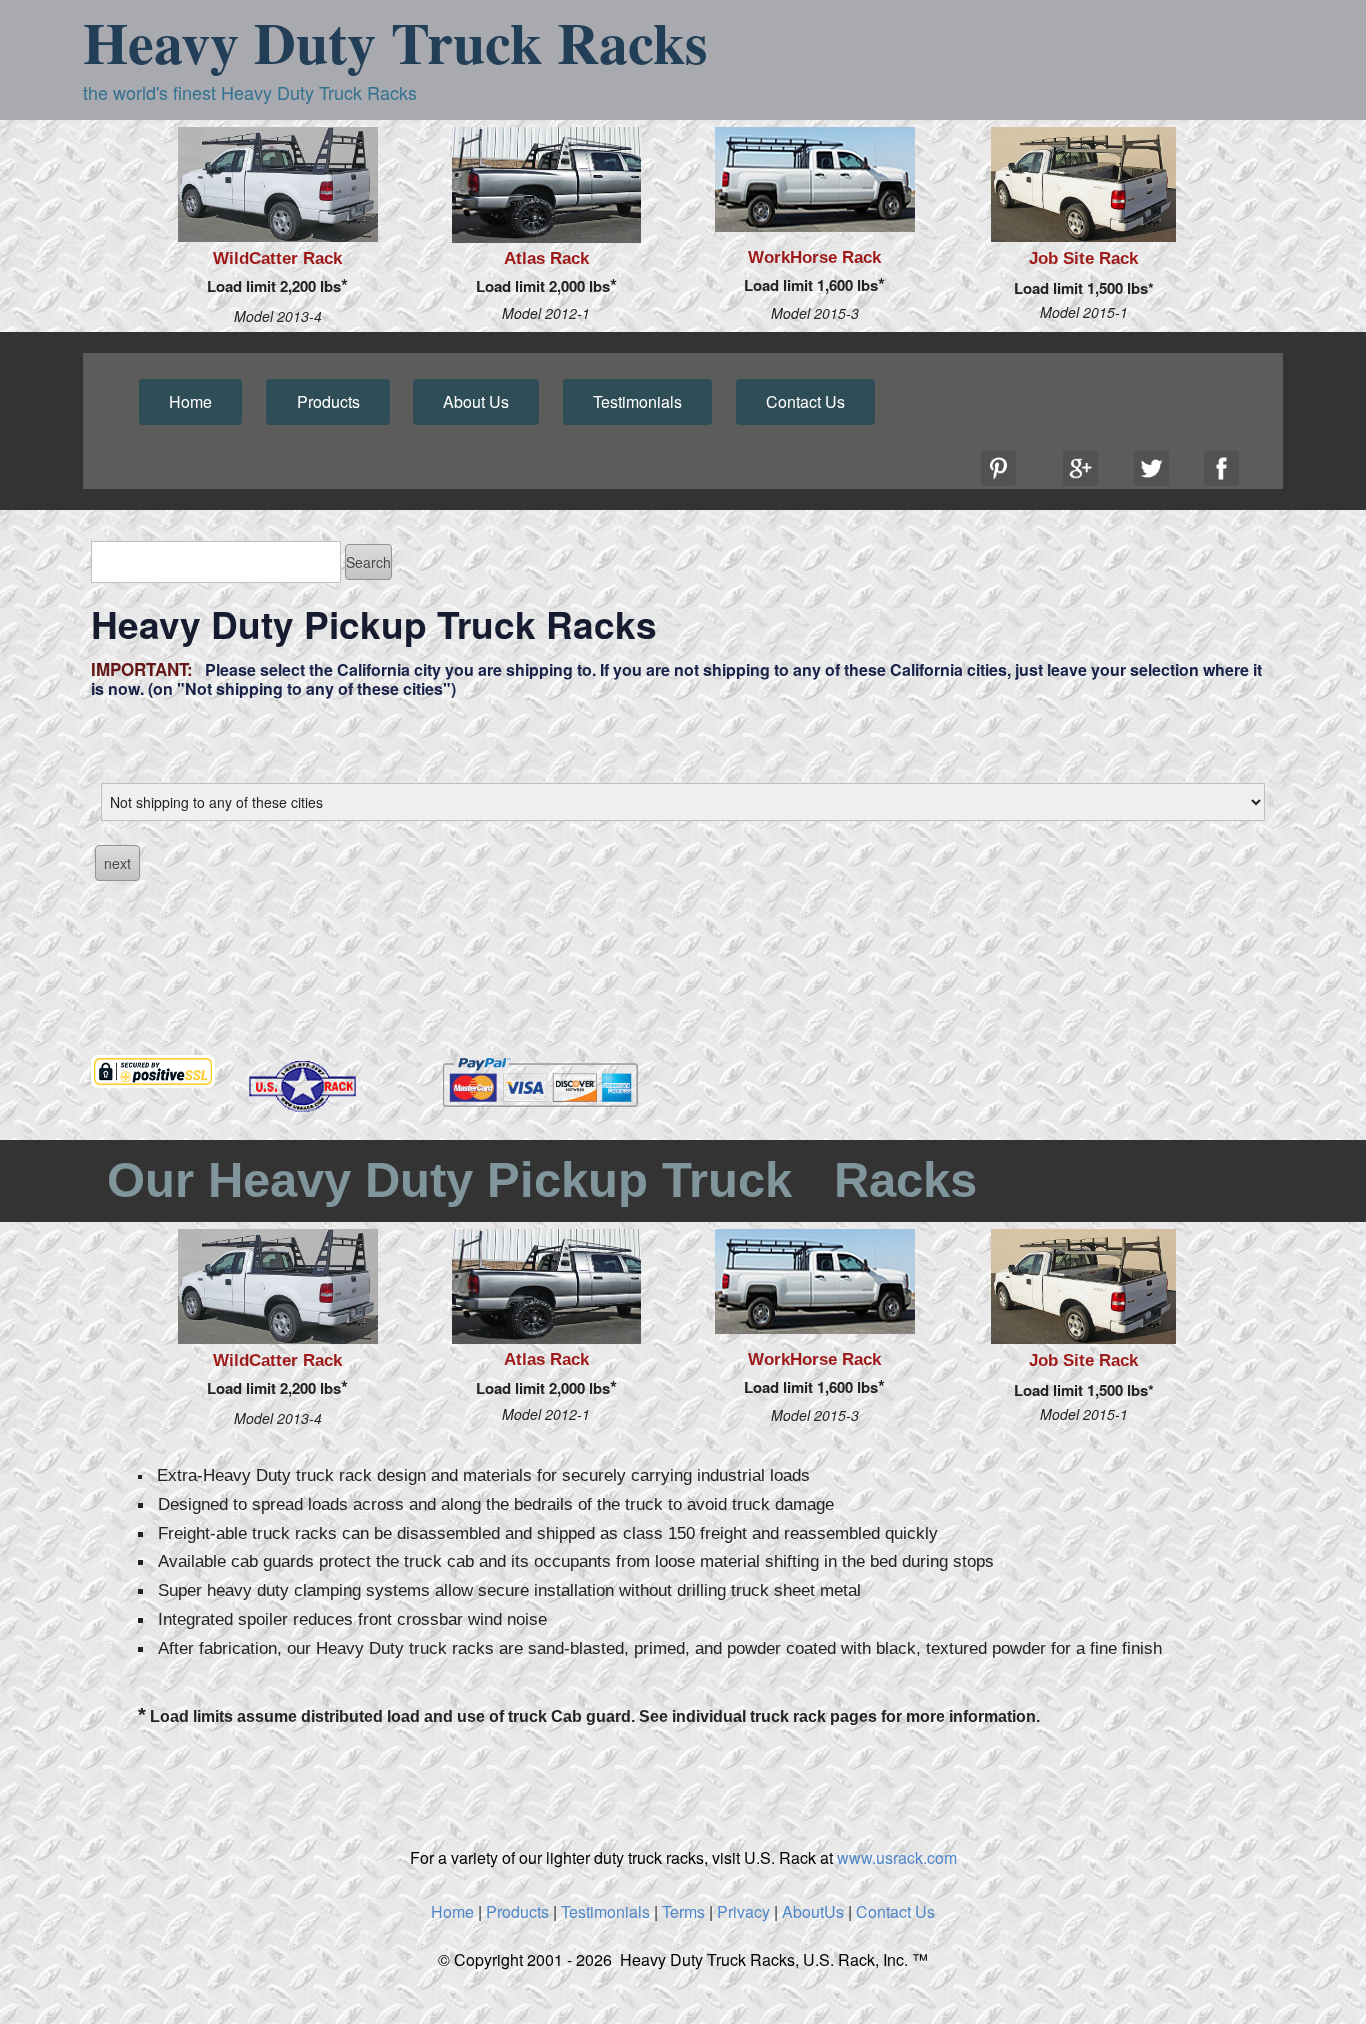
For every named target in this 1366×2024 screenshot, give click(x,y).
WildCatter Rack (277, 258)
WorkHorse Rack (814, 257)
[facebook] (1221, 468)
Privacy (743, 1911)
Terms (683, 1911)
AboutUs (813, 1911)
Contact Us (805, 401)
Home (190, 401)
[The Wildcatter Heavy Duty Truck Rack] (278, 184)
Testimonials (637, 401)
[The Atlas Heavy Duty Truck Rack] (546, 184)
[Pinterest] (998, 468)
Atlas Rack (546, 258)
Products (328, 401)
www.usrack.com (897, 1857)
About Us (476, 401)
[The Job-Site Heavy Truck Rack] (1083, 184)
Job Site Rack (1083, 258)
